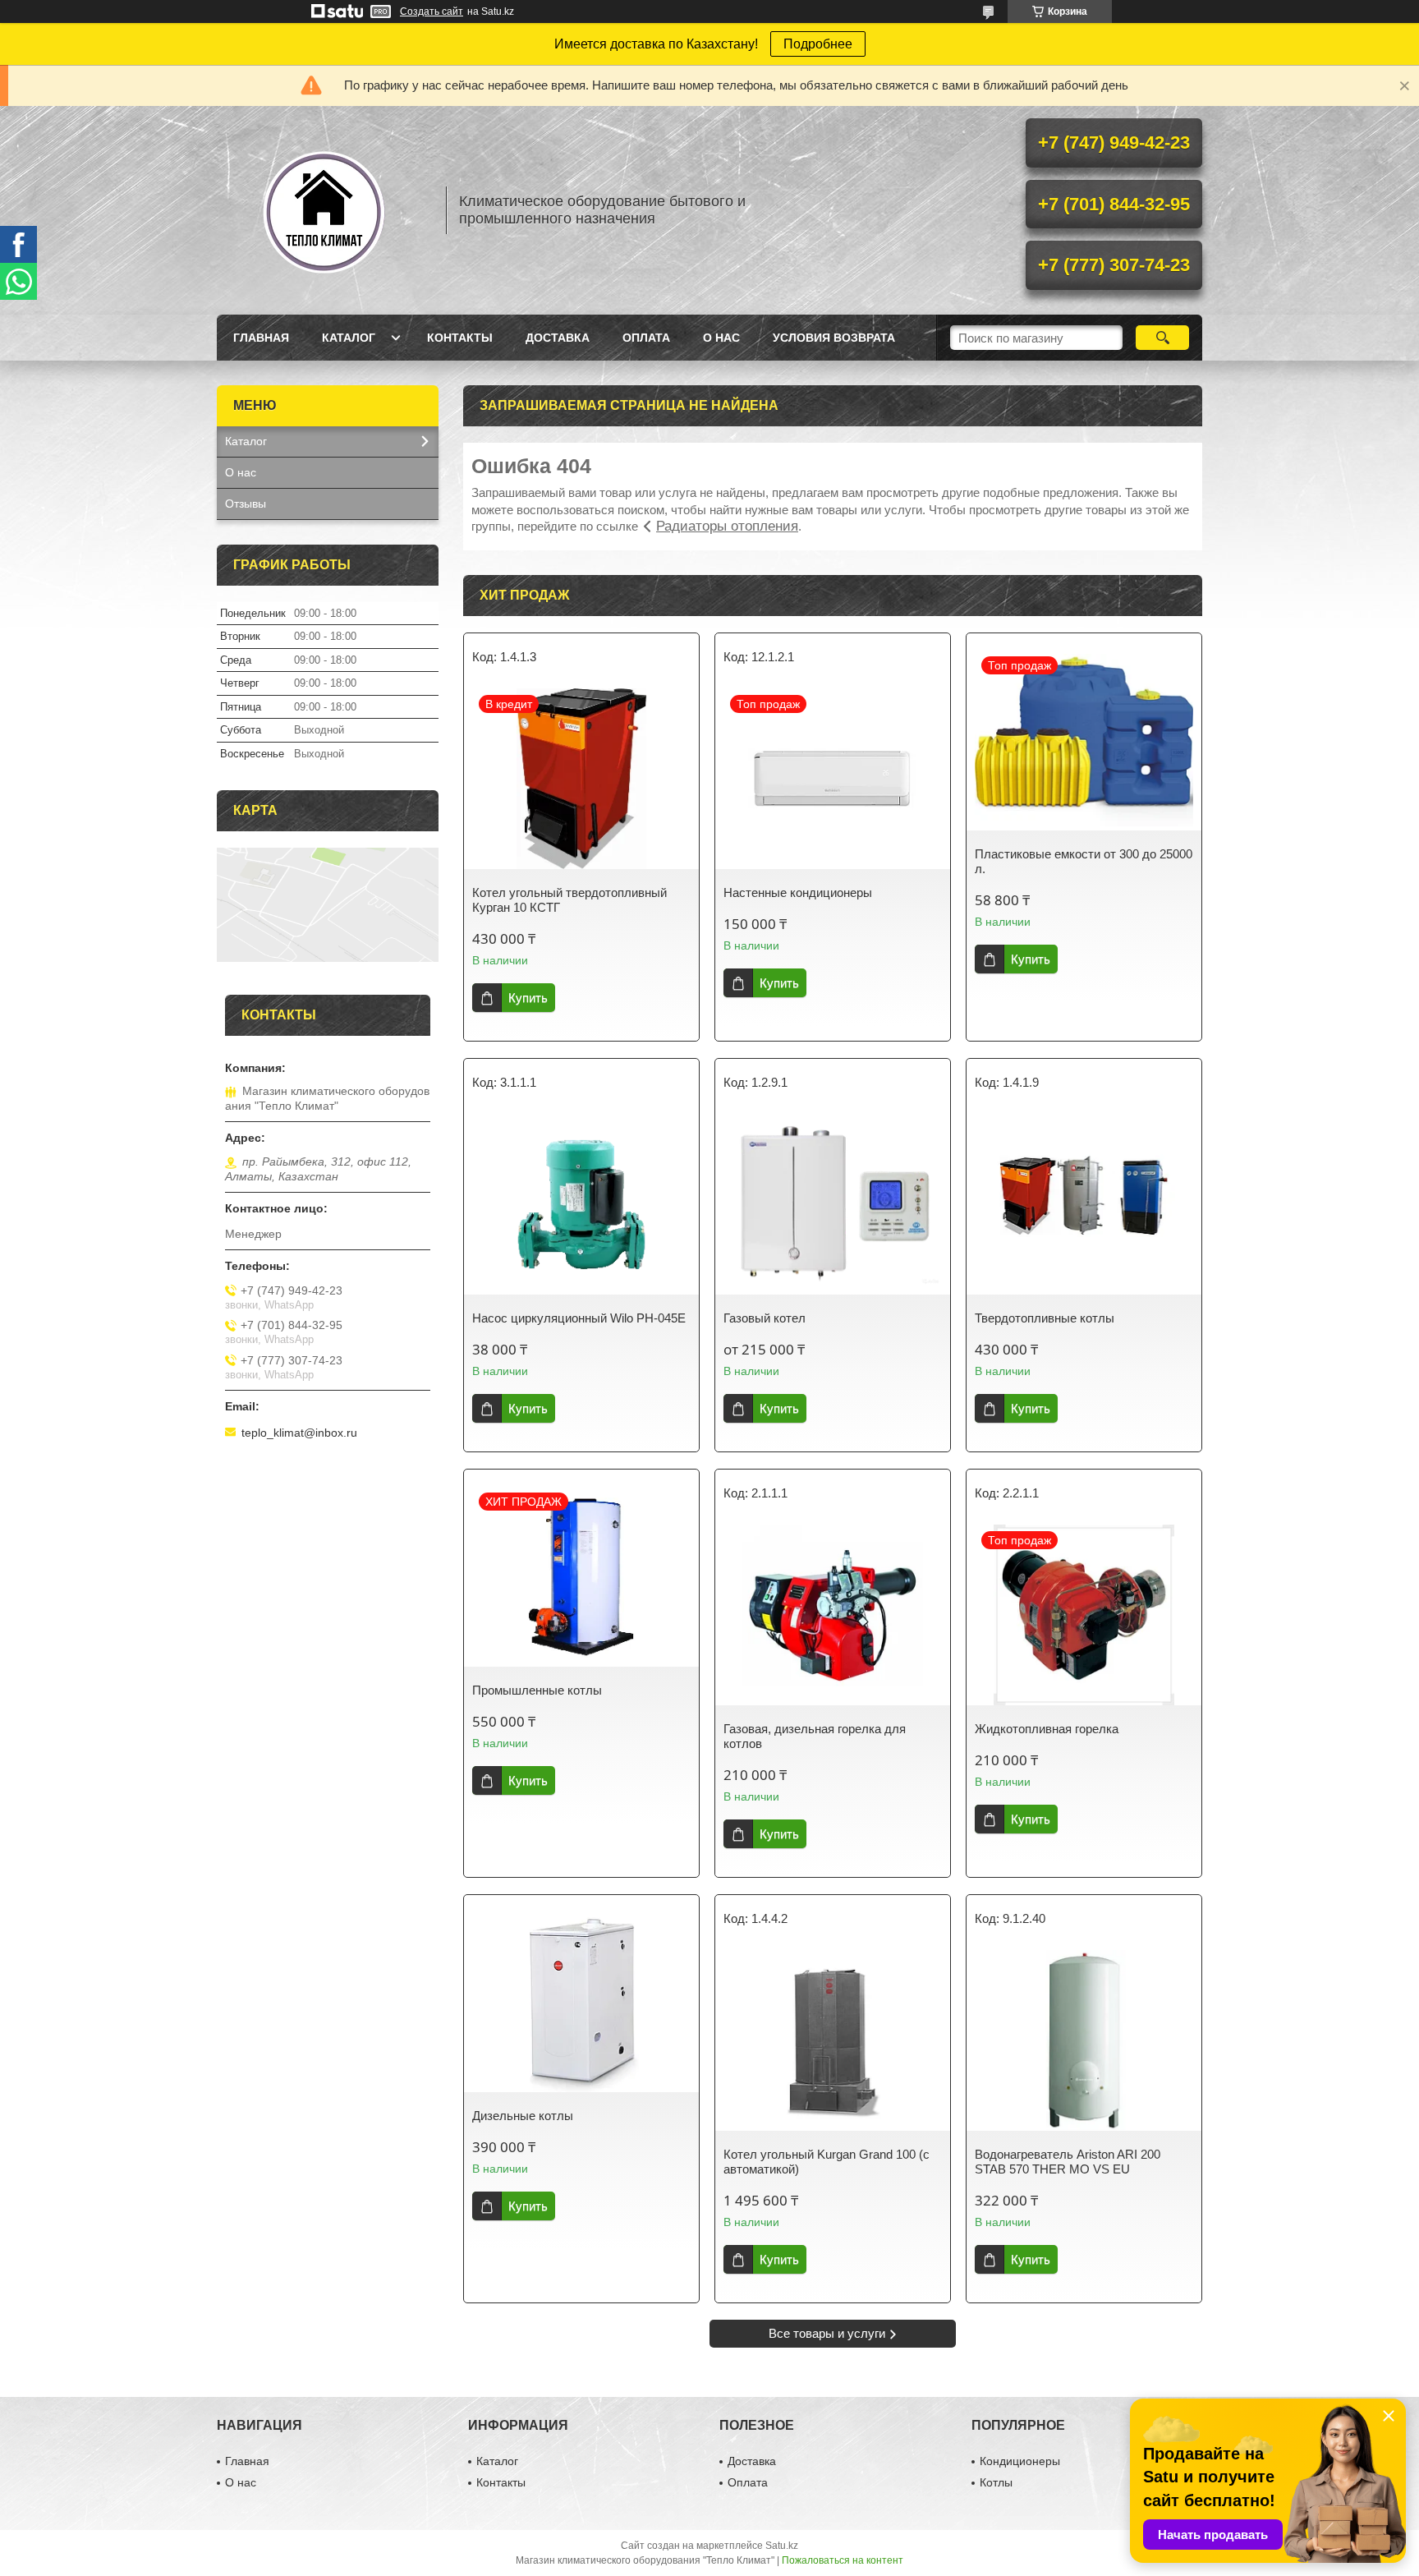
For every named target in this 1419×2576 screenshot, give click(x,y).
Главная (261, 338)
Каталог (349, 338)
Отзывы (246, 504)
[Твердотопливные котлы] (1084, 1204)
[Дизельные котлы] (581, 2002)
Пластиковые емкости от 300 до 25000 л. (1084, 861)
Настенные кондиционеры (798, 892)
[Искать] (1162, 338)
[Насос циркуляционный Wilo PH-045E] (581, 1204)
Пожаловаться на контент (843, 2560)
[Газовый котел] (833, 1204)
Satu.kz (782, 2546)
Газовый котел (765, 1318)
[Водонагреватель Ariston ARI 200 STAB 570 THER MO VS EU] (1084, 2040)
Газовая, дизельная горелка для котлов (815, 1736)
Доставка (558, 338)
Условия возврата (834, 338)
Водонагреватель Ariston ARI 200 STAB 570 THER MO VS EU (1068, 2162)
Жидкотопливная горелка (1047, 1729)
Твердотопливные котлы (1045, 1318)
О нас (721, 338)
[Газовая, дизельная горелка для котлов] (833, 1615)
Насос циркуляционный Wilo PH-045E (579, 1318)
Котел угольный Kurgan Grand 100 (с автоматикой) (827, 2162)
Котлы (996, 2482)
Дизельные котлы (523, 2116)
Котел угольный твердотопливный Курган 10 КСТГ (569, 900)
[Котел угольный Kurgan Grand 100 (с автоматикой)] (833, 2040)
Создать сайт (432, 11)
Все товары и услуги (827, 2333)
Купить (528, 998)
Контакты (460, 338)
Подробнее (818, 44)
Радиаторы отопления (727, 526)
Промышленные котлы (537, 1690)
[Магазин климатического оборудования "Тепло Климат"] (324, 210)
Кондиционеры (1020, 2461)
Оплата (646, 338)
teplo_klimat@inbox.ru (299, 1433)
